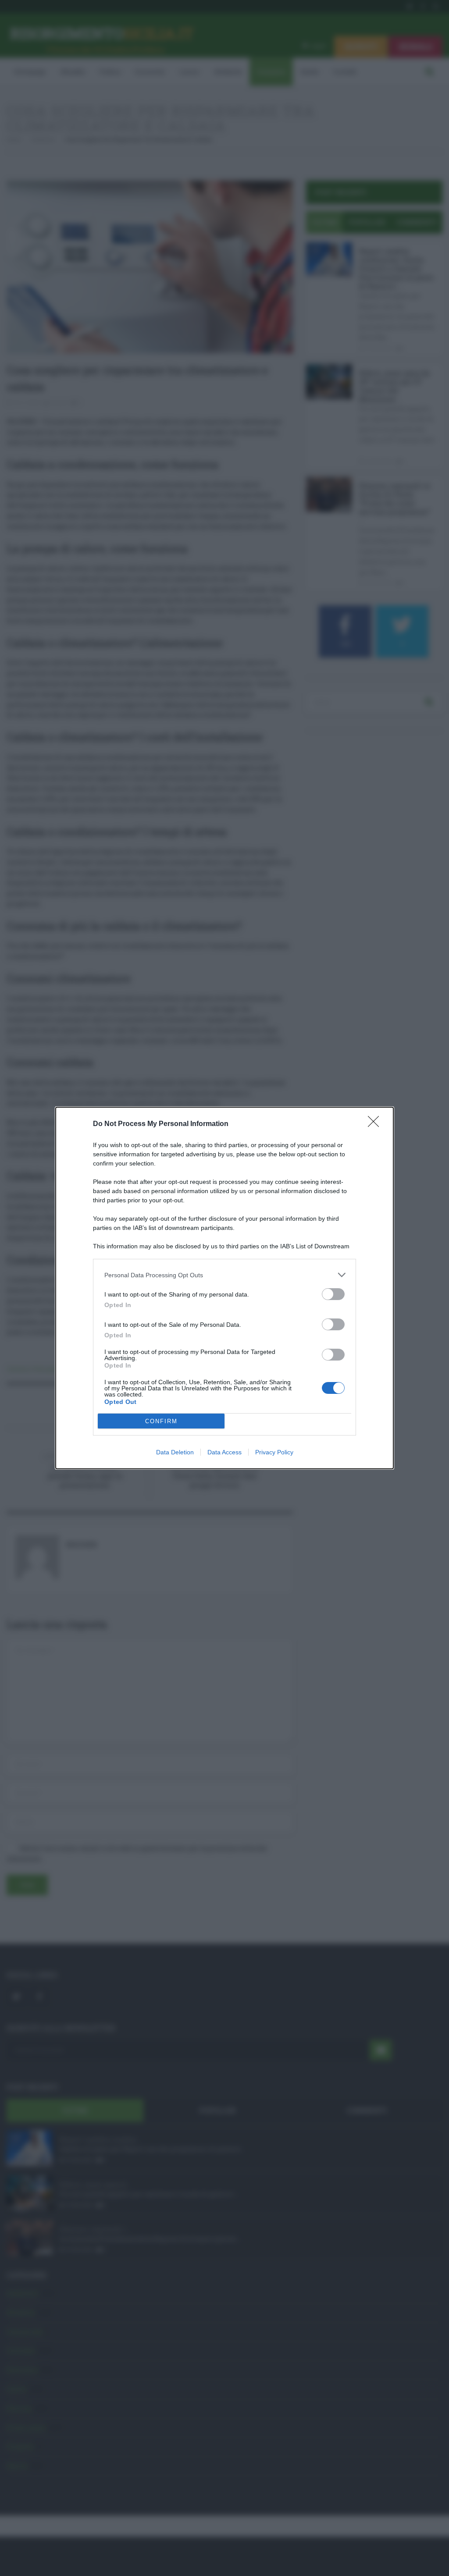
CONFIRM (161, 1421)
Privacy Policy (274, 1452)
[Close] (376, 1124)
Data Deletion (175, 1452)
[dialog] (224, 1288)
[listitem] (224, 1275)
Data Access (224, 1452)
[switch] (333, 1294)
